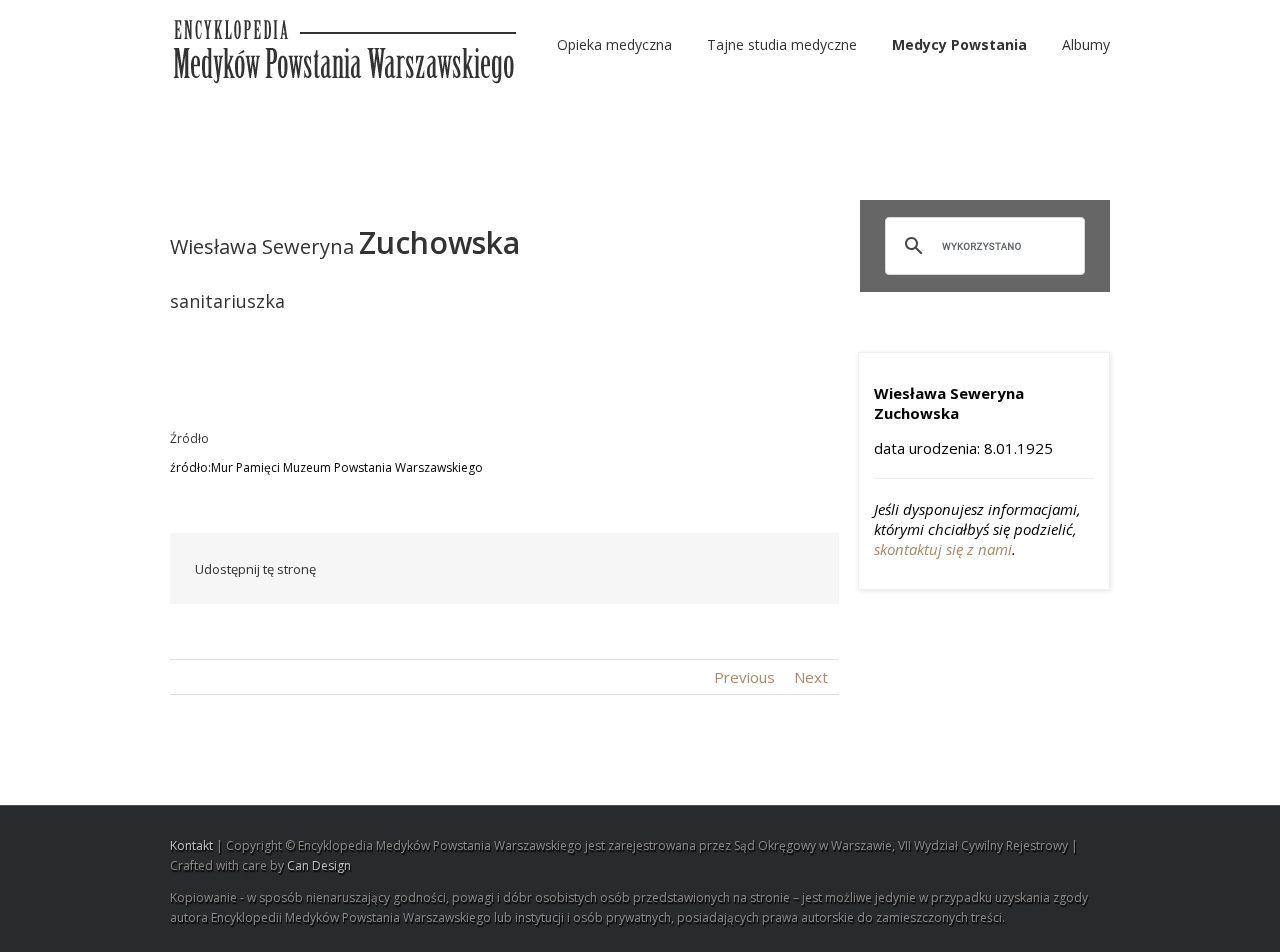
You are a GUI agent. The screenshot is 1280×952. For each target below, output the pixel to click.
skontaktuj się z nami (943, 549)
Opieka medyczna (614, 44)
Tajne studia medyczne (782, 44)
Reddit (612, 568)
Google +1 (705, 570)
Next (811, 677)
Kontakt (191, 845)
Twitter (524, 569)
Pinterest (753, 571)
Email (800, 568)
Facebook (484, 569)
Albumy (1086, 44)
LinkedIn (567, 567)
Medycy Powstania (959, 44)
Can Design (319, 865)
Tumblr (658, 569)
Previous (744, 677)
